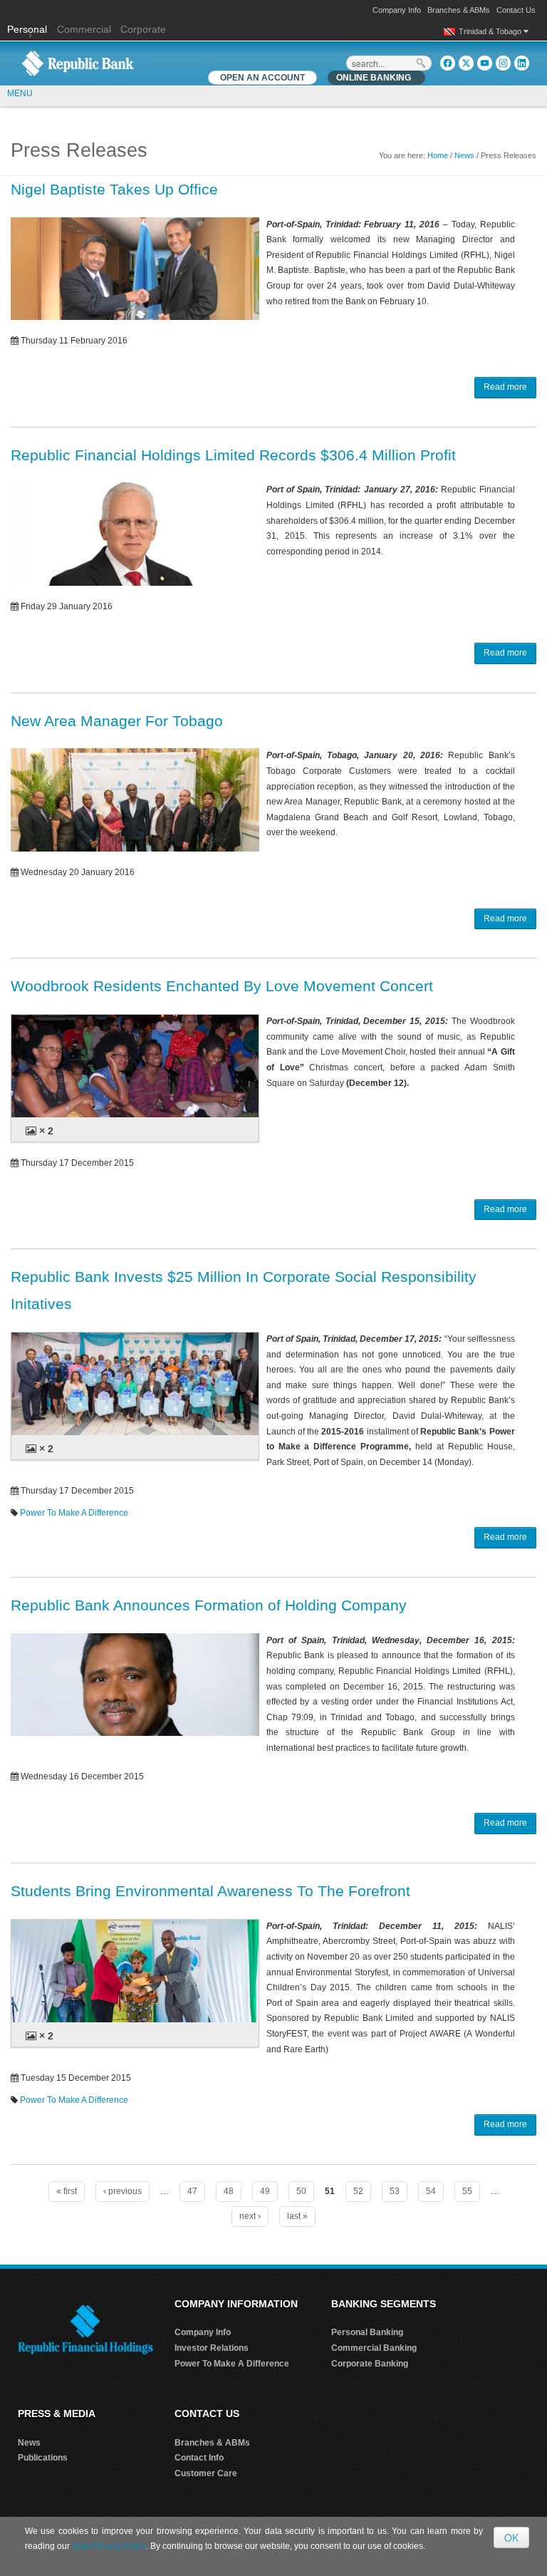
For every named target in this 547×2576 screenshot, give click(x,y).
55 (467, 2191)
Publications (43, 2458)
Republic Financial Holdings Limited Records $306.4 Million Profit (233, 455)
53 (395, 2191)
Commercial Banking (374, 2348)
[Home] (78, 63)
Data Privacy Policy (109, 2546)
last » (297, 2216)
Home (438, 155)
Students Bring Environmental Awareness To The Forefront (210, 1891)
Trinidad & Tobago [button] (491, 31)
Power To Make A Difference (74, 1513)
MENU (20, 93)
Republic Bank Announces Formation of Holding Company (209, 1605)
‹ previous (123, 2191)
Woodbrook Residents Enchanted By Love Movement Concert (222, 986)
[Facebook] (448, 63)
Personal (28, 29)
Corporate (143, 29)
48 (229, 2191)
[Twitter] (466, 63)
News (464, 155)
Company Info (397, 10)
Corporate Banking (370, 2364)
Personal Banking (367, 2332)
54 (431, 2191)
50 (301, 2191)
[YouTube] (485, 63)
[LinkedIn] (522, 63)
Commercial (84, 29)
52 (358, 2191)
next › (250, 2216)
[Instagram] (503, 63)
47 (192, 2191)
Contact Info (199, 2458)
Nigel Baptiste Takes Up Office (114, 189)
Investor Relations (212, 2348)
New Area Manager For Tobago (117, 721)
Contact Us (516, 10)
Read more (505, 387)
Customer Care (206, 2473)
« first (67, 2191)
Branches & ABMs (459, 10)
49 (265, 2191)
